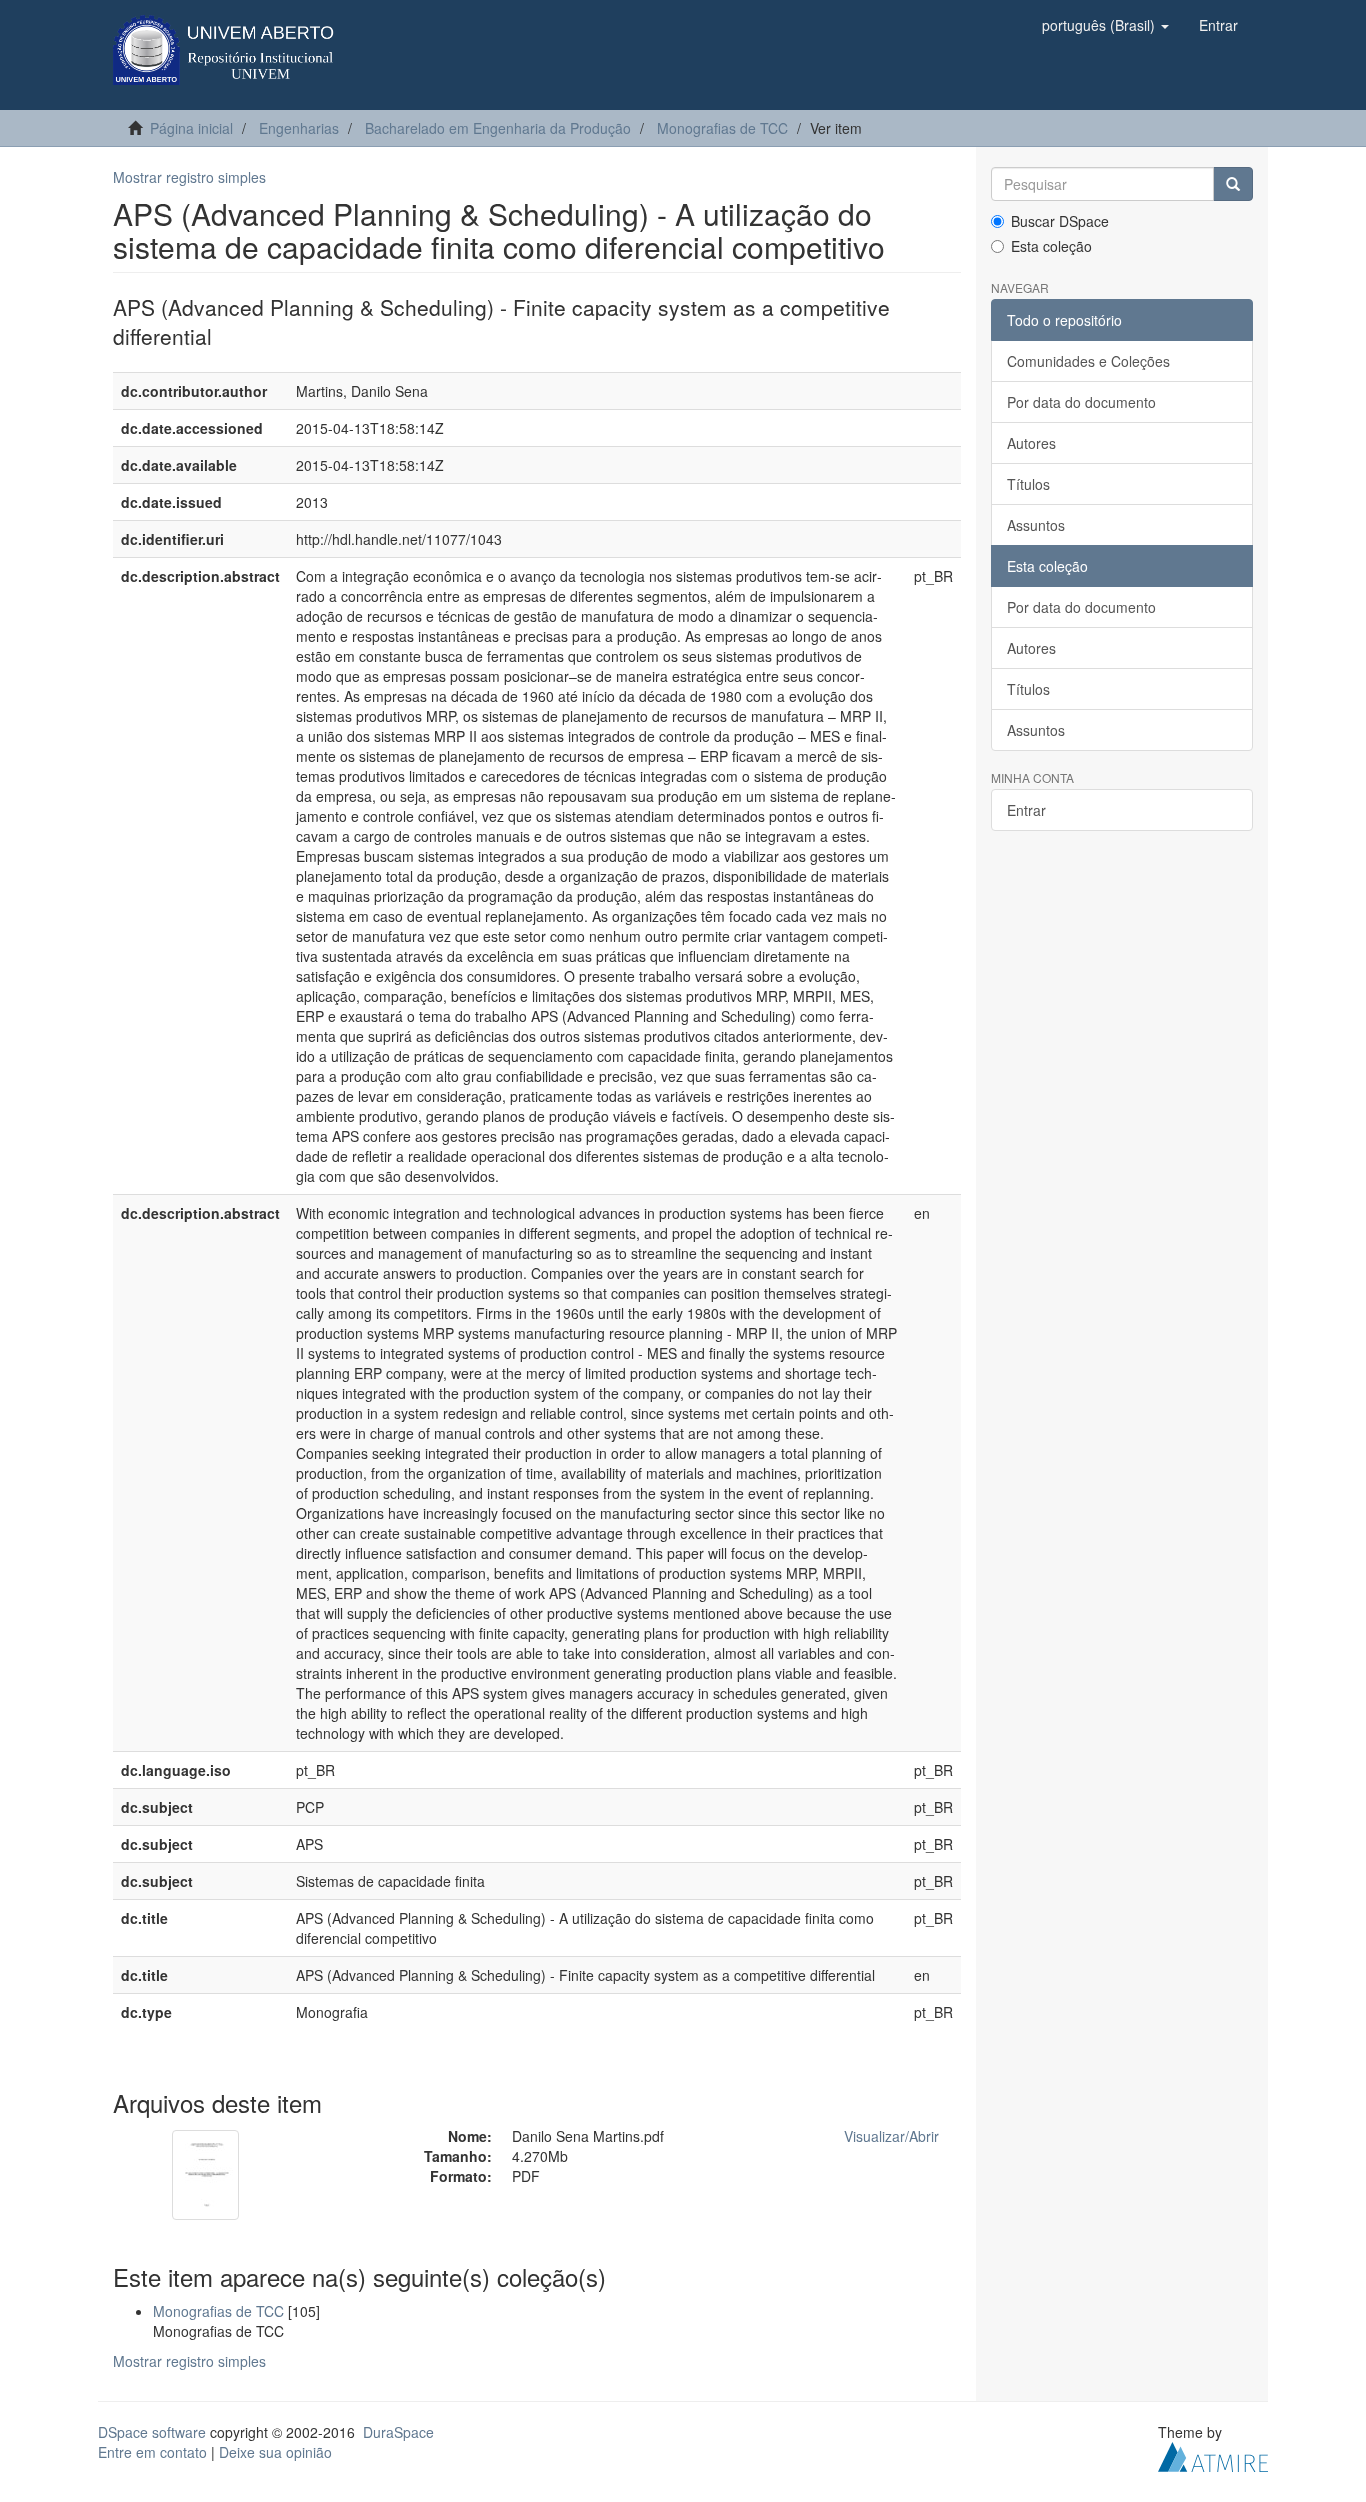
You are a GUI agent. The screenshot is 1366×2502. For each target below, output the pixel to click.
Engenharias (299, 128)
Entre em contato (152, 2452)
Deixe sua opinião (275, 2452)
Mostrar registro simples (189, 177)
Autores (1031, 443)
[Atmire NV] (1213, 2454)
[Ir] (1233, 184)
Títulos (1028, 484)
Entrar (1026, 810)
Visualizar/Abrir (891, 2136)
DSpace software (152, 2432)
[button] (1105, 25)
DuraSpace (398, 2432)
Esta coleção (1051, 246)
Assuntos (1036, 525)
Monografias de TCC (722, 128)
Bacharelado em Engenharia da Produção (498, 128)
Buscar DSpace (1060, 221)
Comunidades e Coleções (1088, 361)
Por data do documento (1081, 402)
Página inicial (191, 128)
